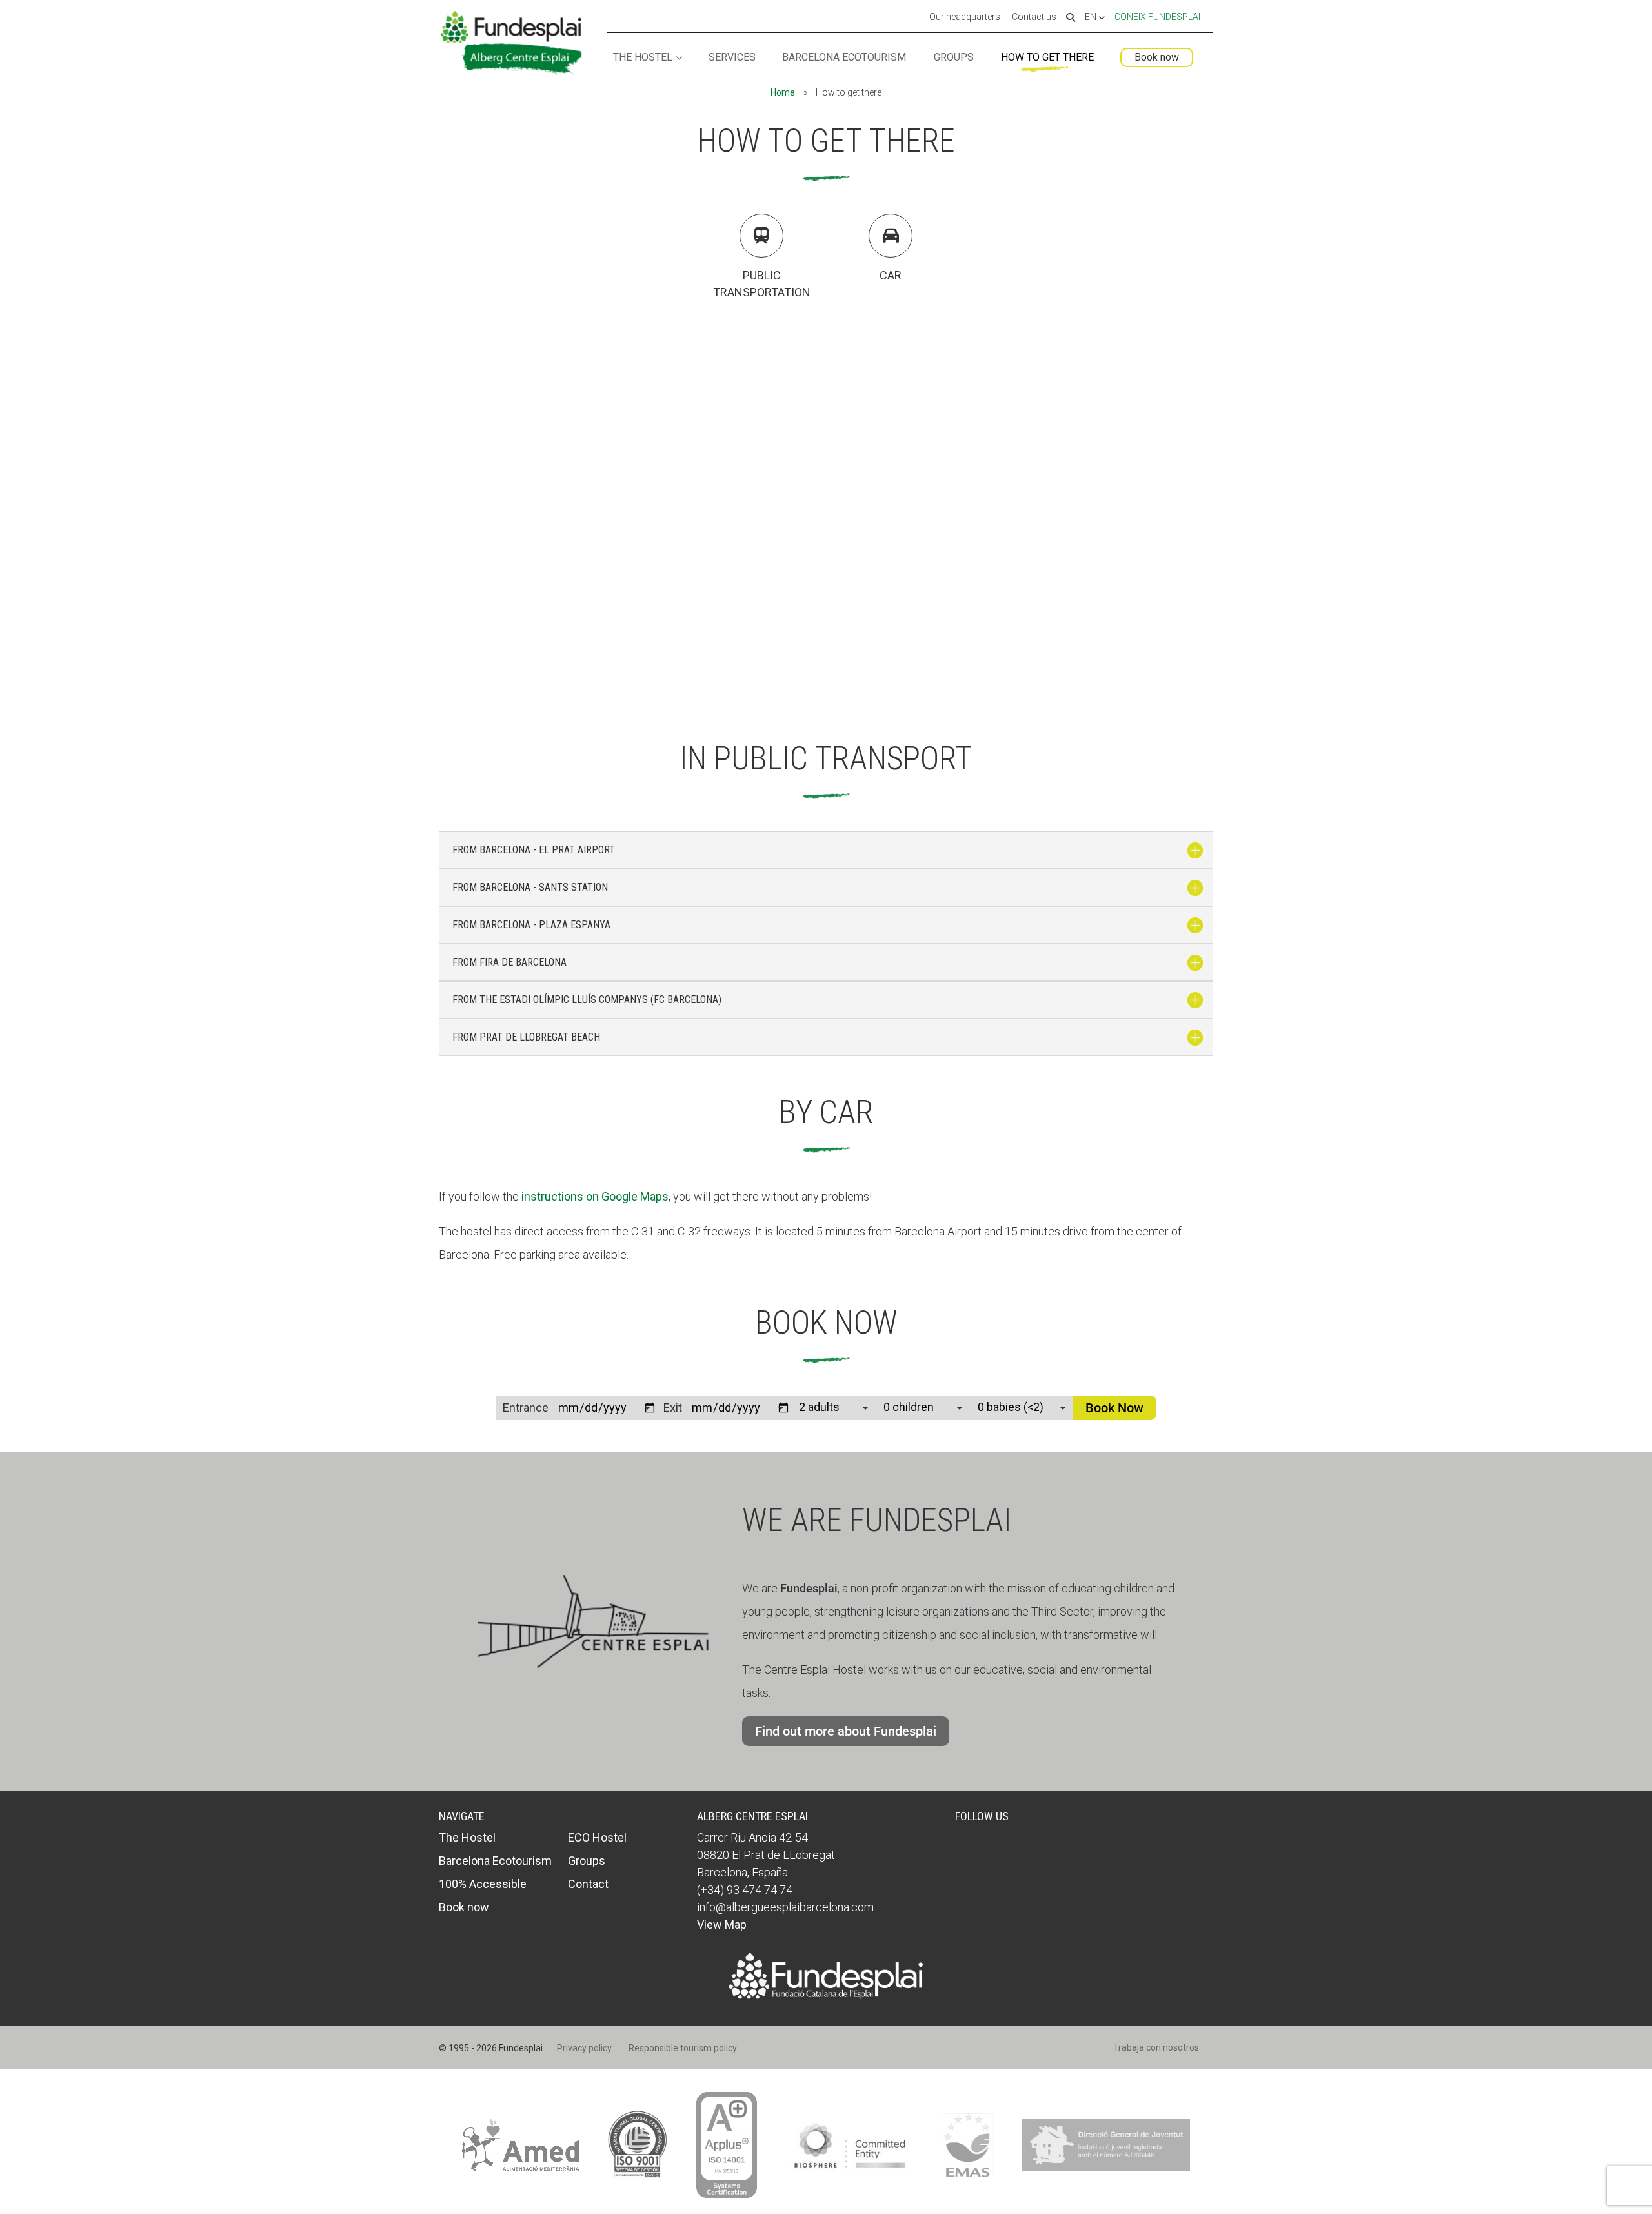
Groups (954, 58)
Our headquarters (965, 17)
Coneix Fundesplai (1157, 17)
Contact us (1034, 17)
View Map (722, 1925)
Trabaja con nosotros (1156, 2047)
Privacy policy (584, 2048)
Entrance (526, 1407)
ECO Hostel (597, 1837)
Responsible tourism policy (683, 2048)
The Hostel (643, 58)
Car (891, 275)
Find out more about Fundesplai (846, 1731)
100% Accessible (483, 1884)
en (1092, 17)
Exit (673, 1407)
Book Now (1114, 1408)
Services (732, 58)
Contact (588, 1884)
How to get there (1047, 58)
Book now (1157, 57)
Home (783, 92)
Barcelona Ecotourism (844, 58)
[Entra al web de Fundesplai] (826, 1995)
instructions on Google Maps (595, 1196)
